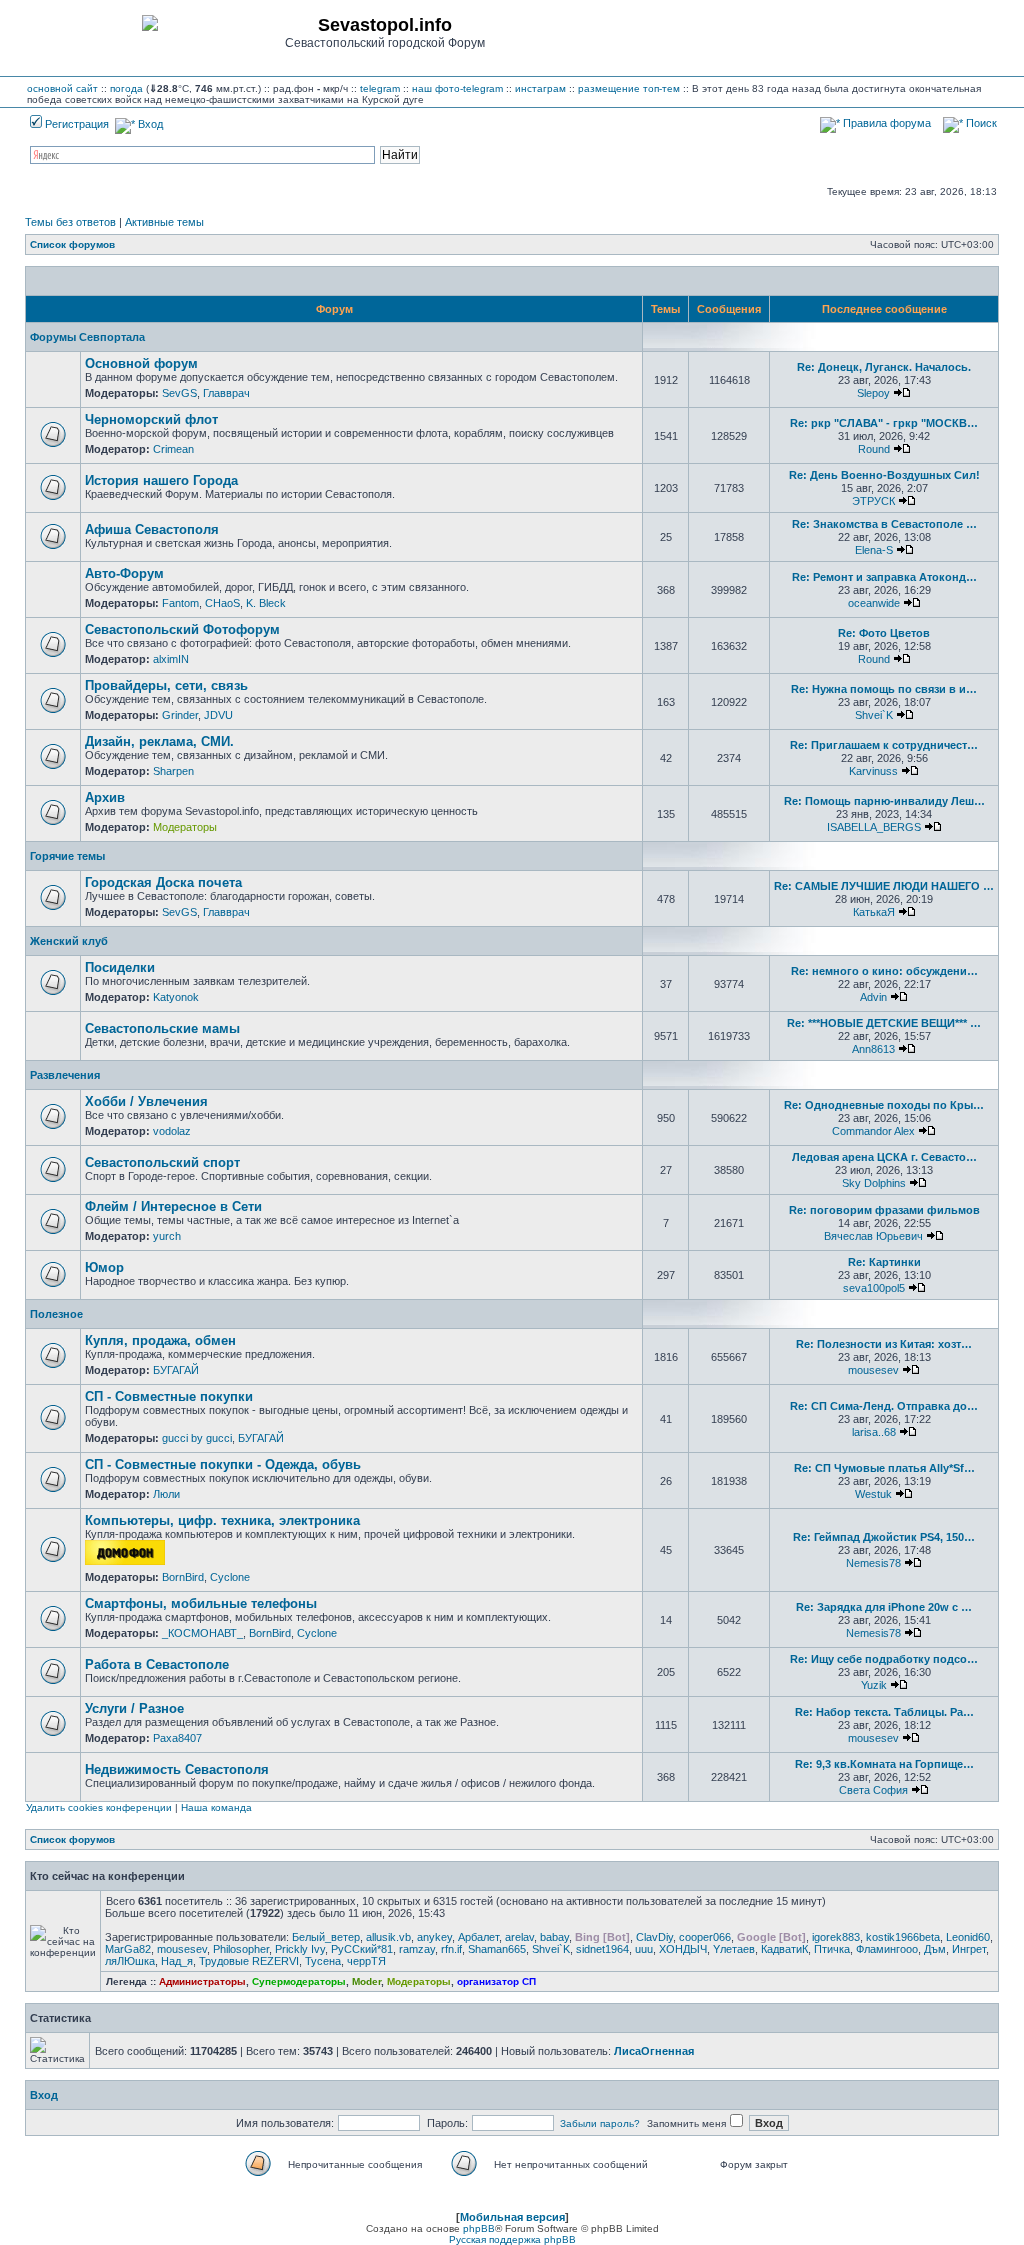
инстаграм (540, 88)
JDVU (218, 715)
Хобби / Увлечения (146, 1101)
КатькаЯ (874, 912)
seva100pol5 (874, 1288)
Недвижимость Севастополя (177, 1769)
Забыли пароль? (600, 2123)
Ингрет (969, 1949)
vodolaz (172, 1131)
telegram (380, 88)
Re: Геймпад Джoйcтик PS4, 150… (884, 1537)
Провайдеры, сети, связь (166, 685)
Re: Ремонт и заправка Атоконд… (884, 577)
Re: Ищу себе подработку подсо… (884, 1659)
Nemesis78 (873, 1563)
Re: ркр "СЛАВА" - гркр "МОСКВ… (884, 423)
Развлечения (65, 1075)
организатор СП (496, 1981)
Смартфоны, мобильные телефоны (201, 1603)
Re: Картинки (884, 1262)
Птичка (832, 1949)
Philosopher (241, 1949)
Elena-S (874, 550)
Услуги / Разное (134, 1708)
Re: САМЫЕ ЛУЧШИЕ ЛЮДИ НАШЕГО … (884, 886)
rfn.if (451, 1949)
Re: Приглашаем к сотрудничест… (884, 745)
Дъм (935, 1949)
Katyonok (176, 997)
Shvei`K (874, 715)
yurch (167, 1236)
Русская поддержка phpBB (512, 2239)
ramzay (417, 1949)
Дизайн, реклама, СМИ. (159, 741)
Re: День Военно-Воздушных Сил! (884, 475)
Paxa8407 (177, 1738)
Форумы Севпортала (87, 337)
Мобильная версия (512, 2217)
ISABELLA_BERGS (874, 827)
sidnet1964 (602, 1949)
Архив (105, 797)
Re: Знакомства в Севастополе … (884, 524)
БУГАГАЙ (176, 1370)
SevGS (179, 393)
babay (554, 1937)
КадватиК (784, 1949)
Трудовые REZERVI (249, 1961)
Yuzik (874, 1685)
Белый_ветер (326, 1937)
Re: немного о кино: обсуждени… (884, 971)
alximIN (171, 659)
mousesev (873, 1370)
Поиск (980, 123)
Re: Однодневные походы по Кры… (884, 1105)
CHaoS (222, 603)
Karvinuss (873, 771)
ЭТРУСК (873, 501)
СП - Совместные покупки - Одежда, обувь (223, 1464)
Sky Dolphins (874, 1183)
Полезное (56, 1314)
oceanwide (874, 603)
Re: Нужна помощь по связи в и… (884, 689)
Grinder (180, 715)
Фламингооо (887, 1949)
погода (126, 88)
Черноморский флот (151, 419)
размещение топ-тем (629, 88)
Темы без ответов (70, 222)
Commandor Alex (873, 1131)
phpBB (479, 2228)
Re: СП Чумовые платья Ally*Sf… (884, 1468)
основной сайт (62, 88)
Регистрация (75, 124)
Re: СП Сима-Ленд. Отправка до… (884, 1406)
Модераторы (185, 827)
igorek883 (836, 1937)
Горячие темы (67, 856)
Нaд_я (177, 1961)
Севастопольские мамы (162, 1028)
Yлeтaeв (734, 1949)
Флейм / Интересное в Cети (173, 1206)
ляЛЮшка (130, 1961)
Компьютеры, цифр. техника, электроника (222, 1520)
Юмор (104, 1267)
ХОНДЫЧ (683, 1949)
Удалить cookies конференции (99, 1807)
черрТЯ (366, 1961)
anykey (434, 1937)
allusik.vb (388, 1937)
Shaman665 (497, 1949)
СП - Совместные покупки (169, 1396)
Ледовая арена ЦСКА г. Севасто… (884, 1157)
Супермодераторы (299, 1981)
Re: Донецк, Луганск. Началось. (884, 367)
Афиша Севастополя (152, 529)
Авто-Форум (124, 573)
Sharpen (173, 771)
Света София (873, 1790)
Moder (366, 1981)
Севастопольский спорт (162, 1162)
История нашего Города (161, 480)
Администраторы (202, 1981)
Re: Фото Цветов (884, 633)
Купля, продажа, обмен (160, 1340)
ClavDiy (654, 1937)
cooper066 (705, 1937)
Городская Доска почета (163, 882)
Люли (166, 1494)
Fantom (180, 603)
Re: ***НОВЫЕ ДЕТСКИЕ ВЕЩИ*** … (884, 1023)
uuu (644, 1949)
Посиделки (120, 967)
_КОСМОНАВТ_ (202, 1633)
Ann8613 (873, 1049)
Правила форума (885, 123)
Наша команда (216, 1807)
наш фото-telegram (457, 88)
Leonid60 (968, 1937)
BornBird (183, 1577)
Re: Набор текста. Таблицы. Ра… (884, 1712)
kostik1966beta (903, 1937)
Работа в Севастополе (157, 1664)
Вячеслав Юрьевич (873, 1236)
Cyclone (230, 1577)
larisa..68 (874, 1432)
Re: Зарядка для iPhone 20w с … (884, 1607)
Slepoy (873, 393)
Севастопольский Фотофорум (182, 629)
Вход (149, 124)
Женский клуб (69, 941)
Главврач (226, 393)
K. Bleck (266, 603)
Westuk (873, 1494)
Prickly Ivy (300, 1949)
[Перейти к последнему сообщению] (902, 393)
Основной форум (141, 363)
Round (874, 449)
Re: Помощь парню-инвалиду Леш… (884, 801)
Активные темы (164, 222)
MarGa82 (128, 1949)
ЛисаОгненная (654, 2051)
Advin (873, 997)
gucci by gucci (197, 1438)
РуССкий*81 (362, 1949)
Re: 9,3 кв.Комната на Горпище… (884, 1764)
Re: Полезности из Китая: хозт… (884, 1344)
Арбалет (478, 1937)
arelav (519, 1937)
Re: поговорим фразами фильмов (884, 1210)
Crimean (173, 449)
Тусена (323, 1961)
